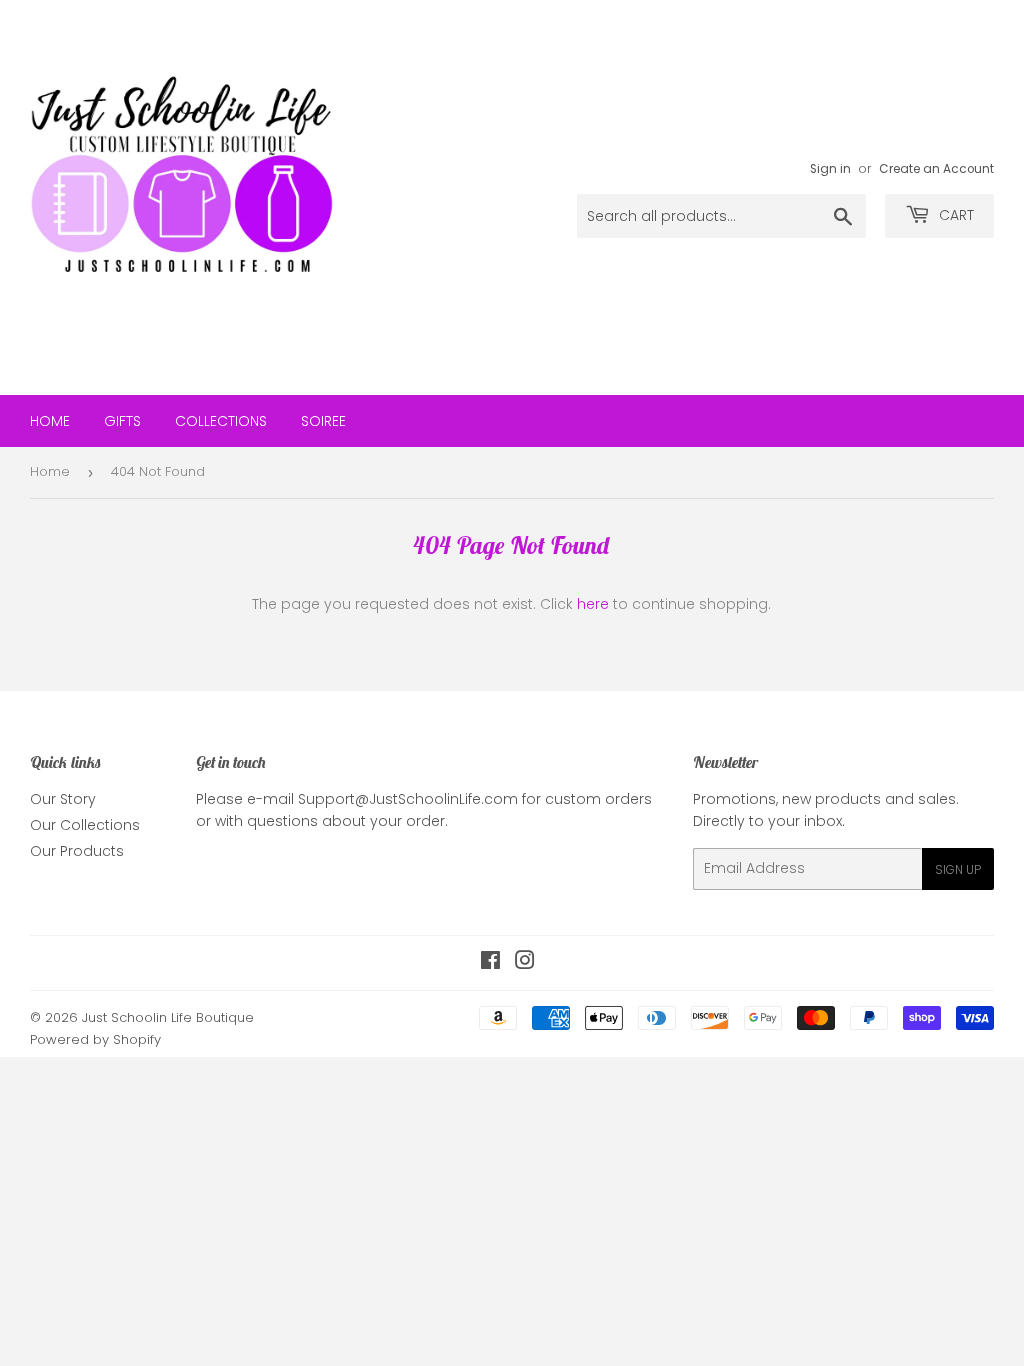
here (593, 604)
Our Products (77, 851)
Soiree (323, 421)
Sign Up (958, 869)
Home (50, 421)
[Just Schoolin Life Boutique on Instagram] (525, 963)
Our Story (63, 799)
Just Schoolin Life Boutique (168, 1017)
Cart (954, 215)
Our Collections (85, 825)
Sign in (830, 169)
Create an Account (936, 169)
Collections (221, 421)
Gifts (122, 421)
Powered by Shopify (95, 1039)
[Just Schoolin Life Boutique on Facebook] (490, 963)
